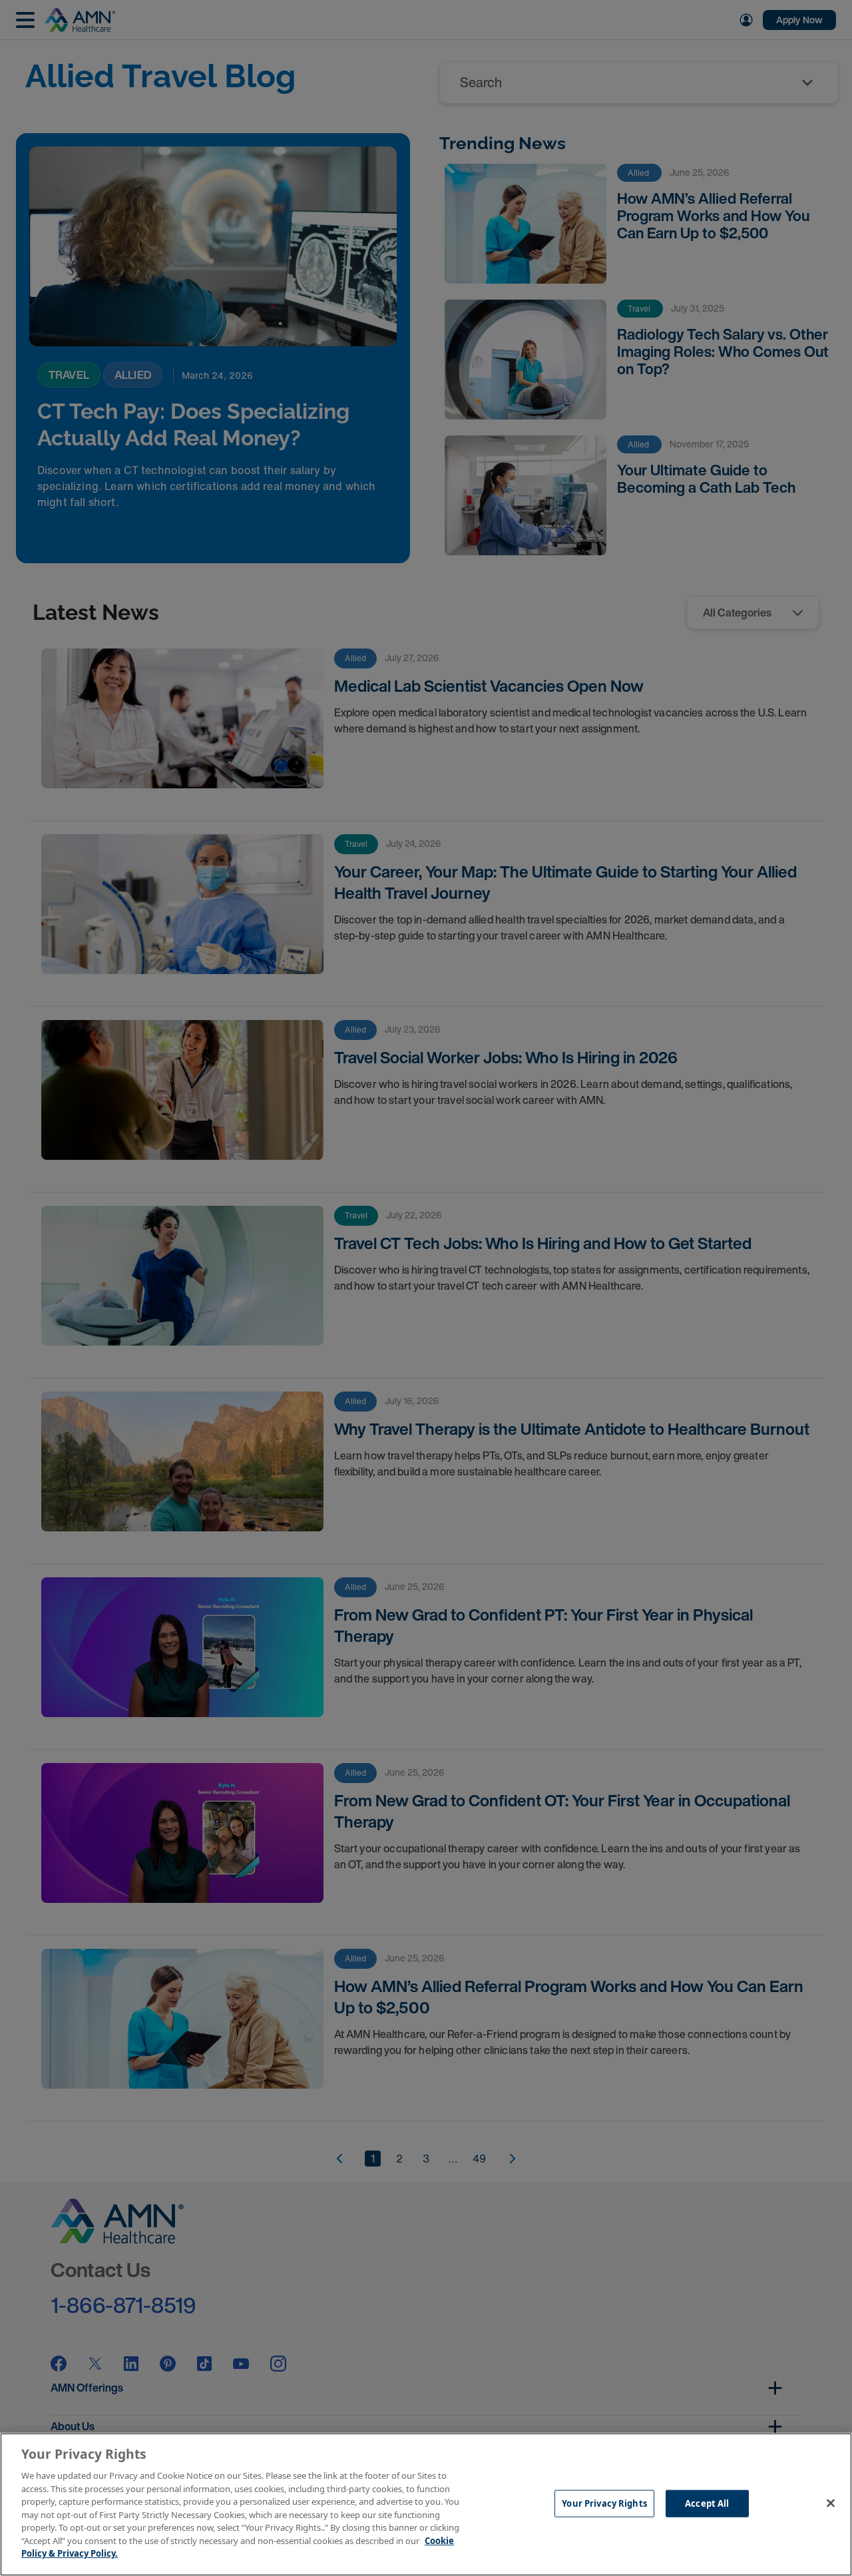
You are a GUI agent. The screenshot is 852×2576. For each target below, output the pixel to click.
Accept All (707, 2503)
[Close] (831, 2503)
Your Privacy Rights (604, 2503)
